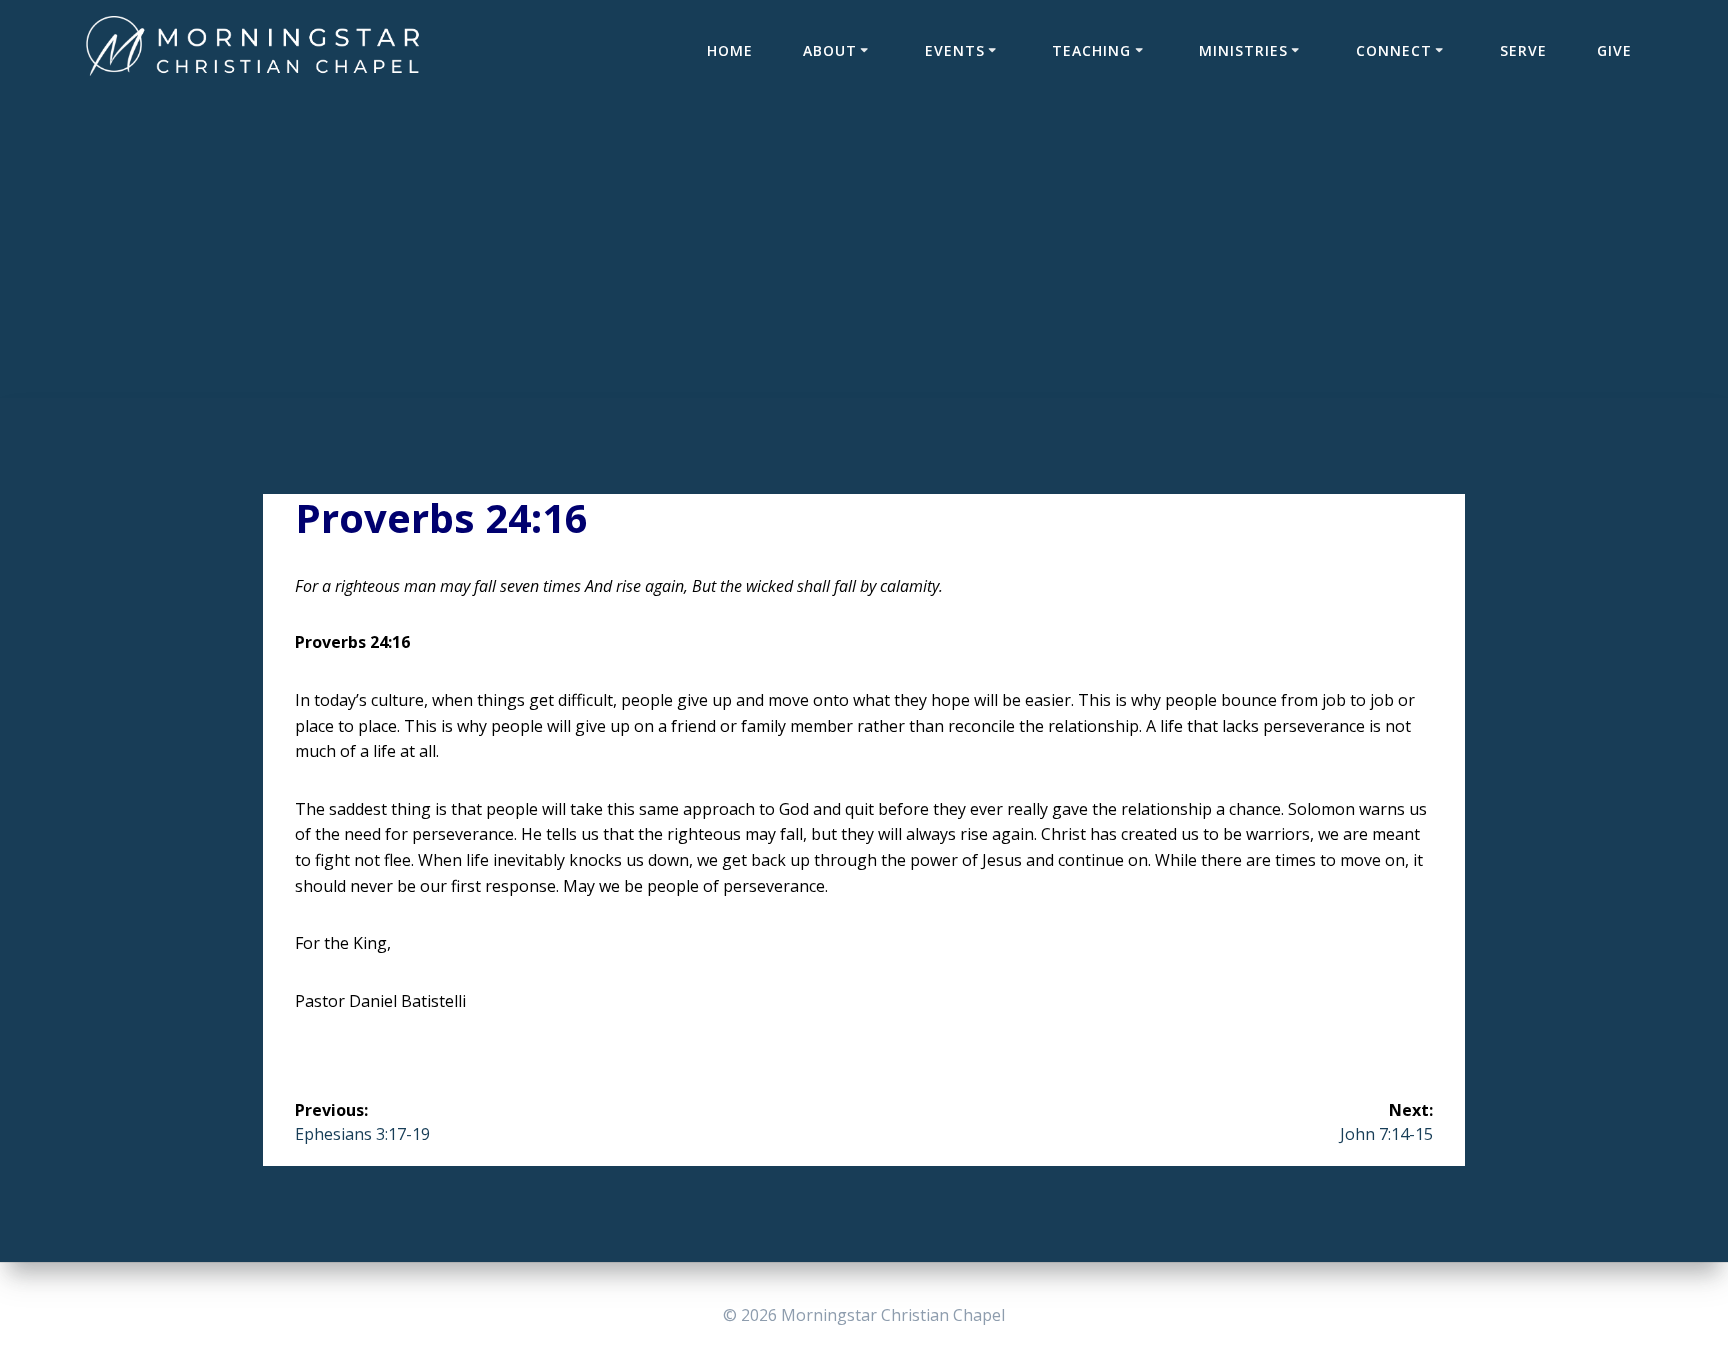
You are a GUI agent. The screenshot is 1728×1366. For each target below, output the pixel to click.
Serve (1523, 50)
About (830, 50)
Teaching (1091, 50)
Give (1614, 50)
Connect (1394, 50)
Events (955, 50)
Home (730, 50)
